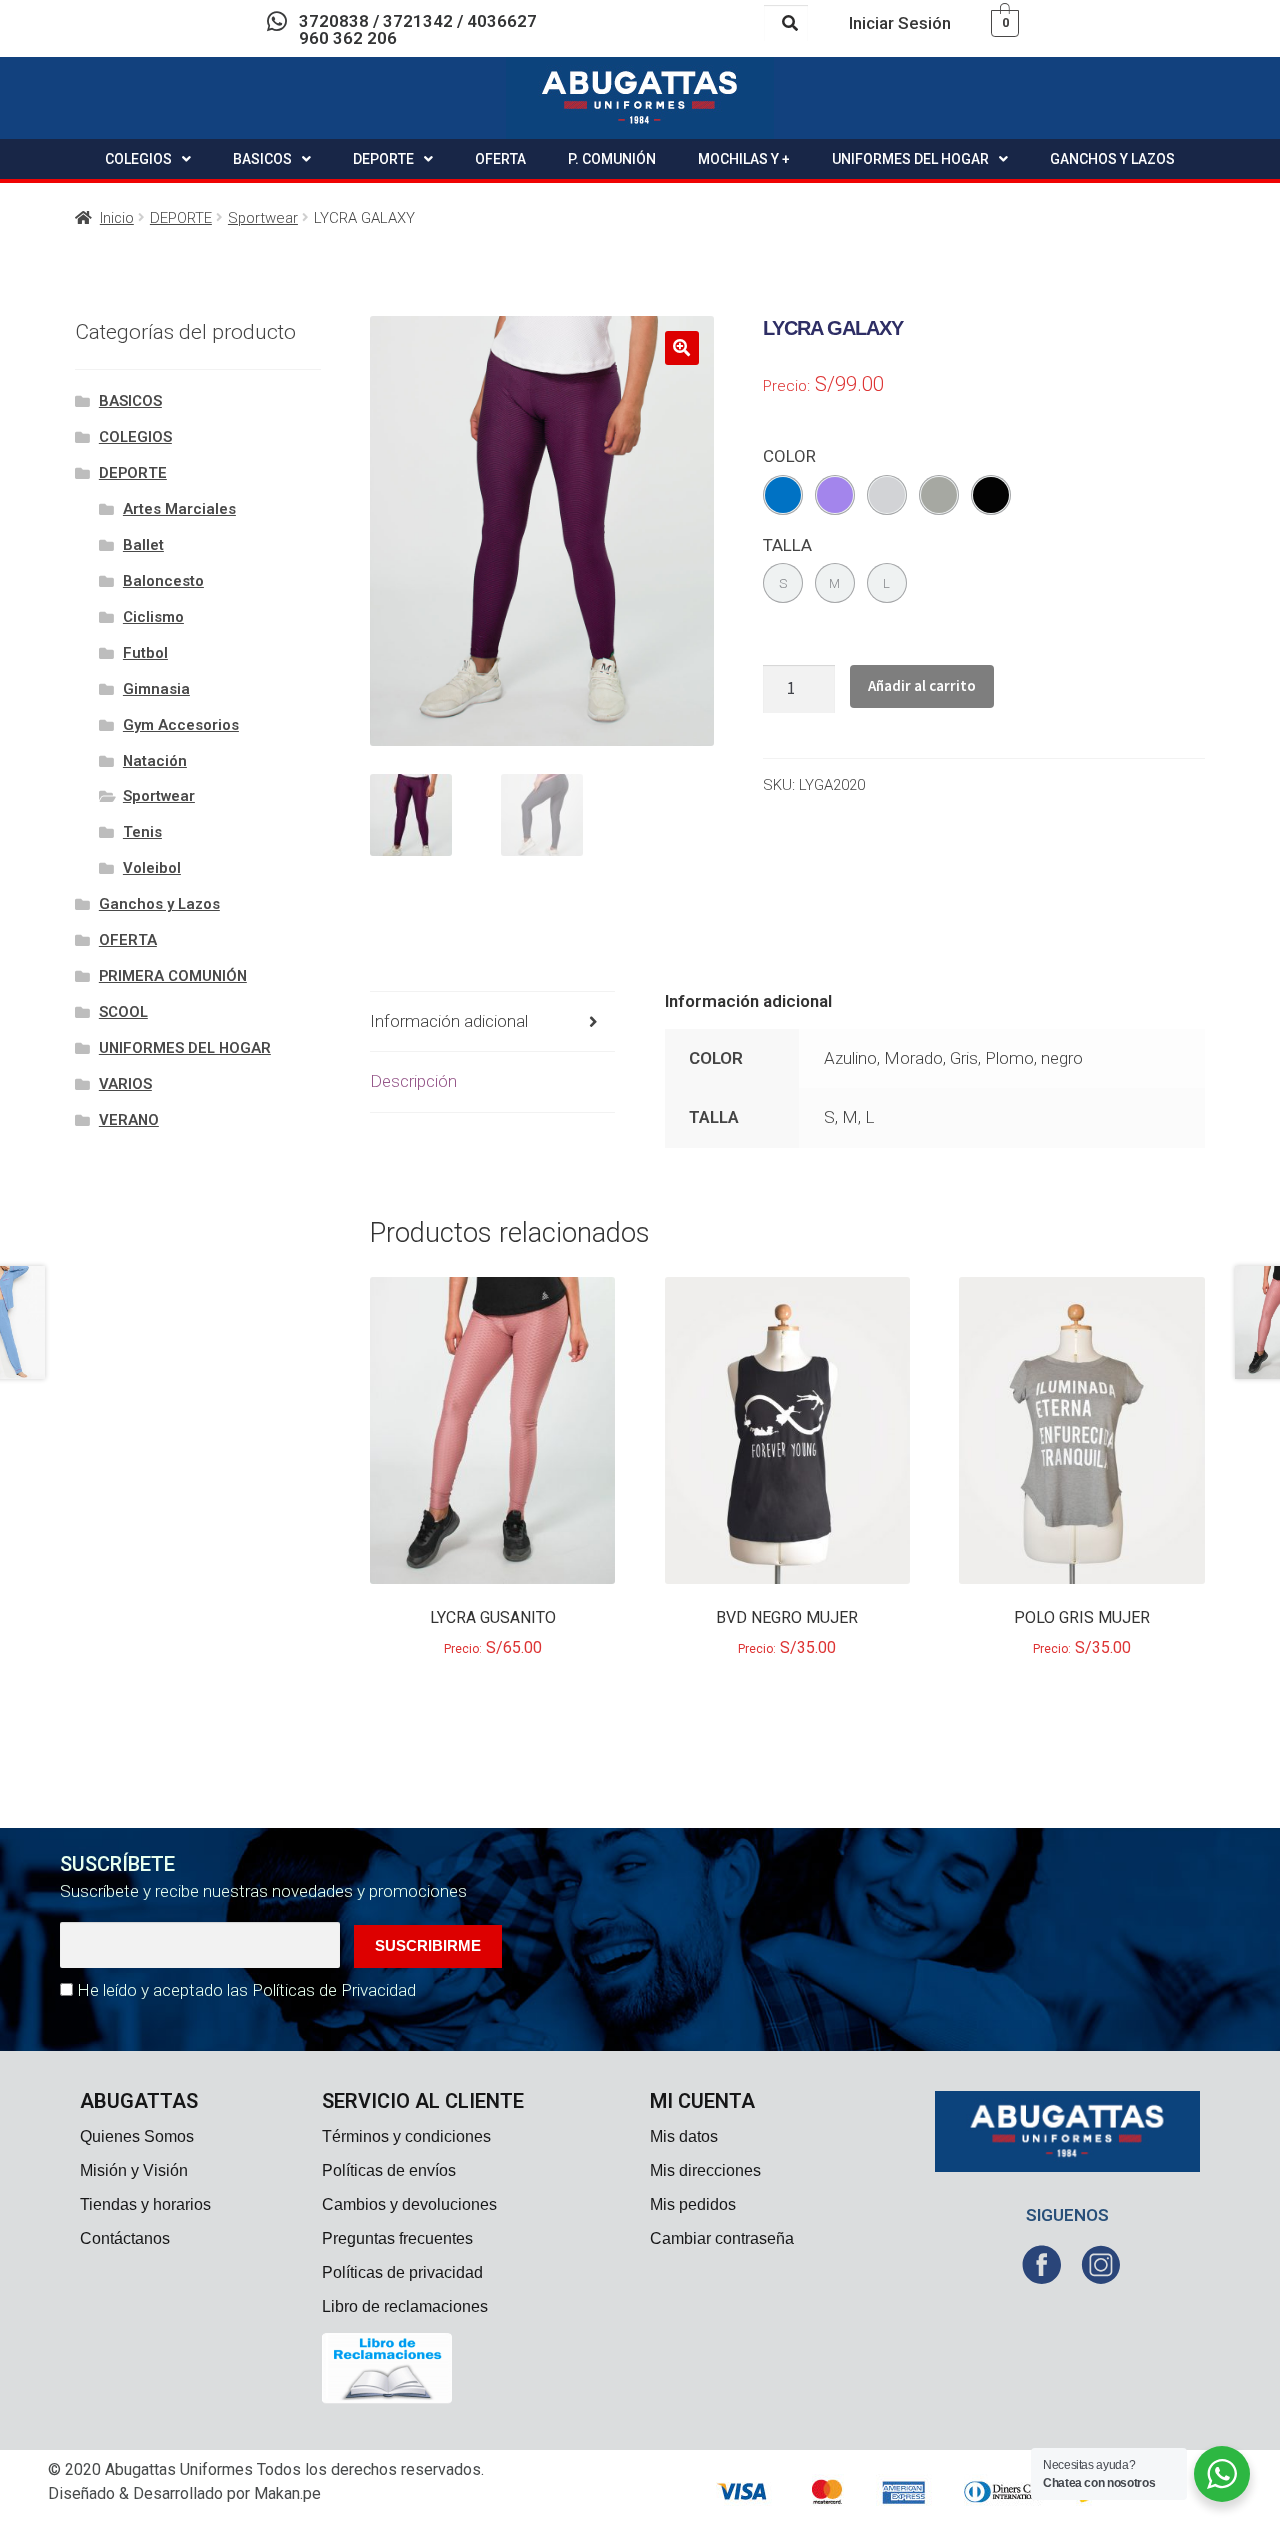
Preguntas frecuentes (397, 2238)
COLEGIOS (138, 159)
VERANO (129, 1120)
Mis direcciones (705, 2170)
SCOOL (123, 1012)
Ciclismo (153, 617)
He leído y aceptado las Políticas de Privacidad (246, 1990)
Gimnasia (156, 689)
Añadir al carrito (922, 685)
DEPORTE (383, 159)
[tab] (493, 1022)
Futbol (145, 653)
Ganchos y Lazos (159, 904)
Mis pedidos (693, 2204)
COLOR (789, 456)
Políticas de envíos (389, 2170)
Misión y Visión (134, 2170)
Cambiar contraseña (722, 2238)
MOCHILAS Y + (744, 159)
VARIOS (125, 1084)
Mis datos (684, 2136)
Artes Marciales (179, 509)
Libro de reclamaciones (405, 2306)
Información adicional (449, 1021)
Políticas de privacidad (402, 2272)
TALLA (787, 545)
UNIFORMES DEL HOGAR (910, 159)
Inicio (117, 218)
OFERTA (500, 159)
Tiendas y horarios (145, 2204)
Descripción (413, 1081)
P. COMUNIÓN (612, 159)
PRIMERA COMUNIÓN (173, 976)
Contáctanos (125, 2238)
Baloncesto (163, 581)
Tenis (142, 832)
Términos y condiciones (406, 2136)
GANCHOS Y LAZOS (1112, 159)
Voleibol (152, 868)
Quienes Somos (137, 2136)
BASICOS (262, 159)
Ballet (143, 545)
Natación (155, 761)
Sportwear (263, 218)
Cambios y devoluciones (409, 2204)
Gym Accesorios (181, 725)
